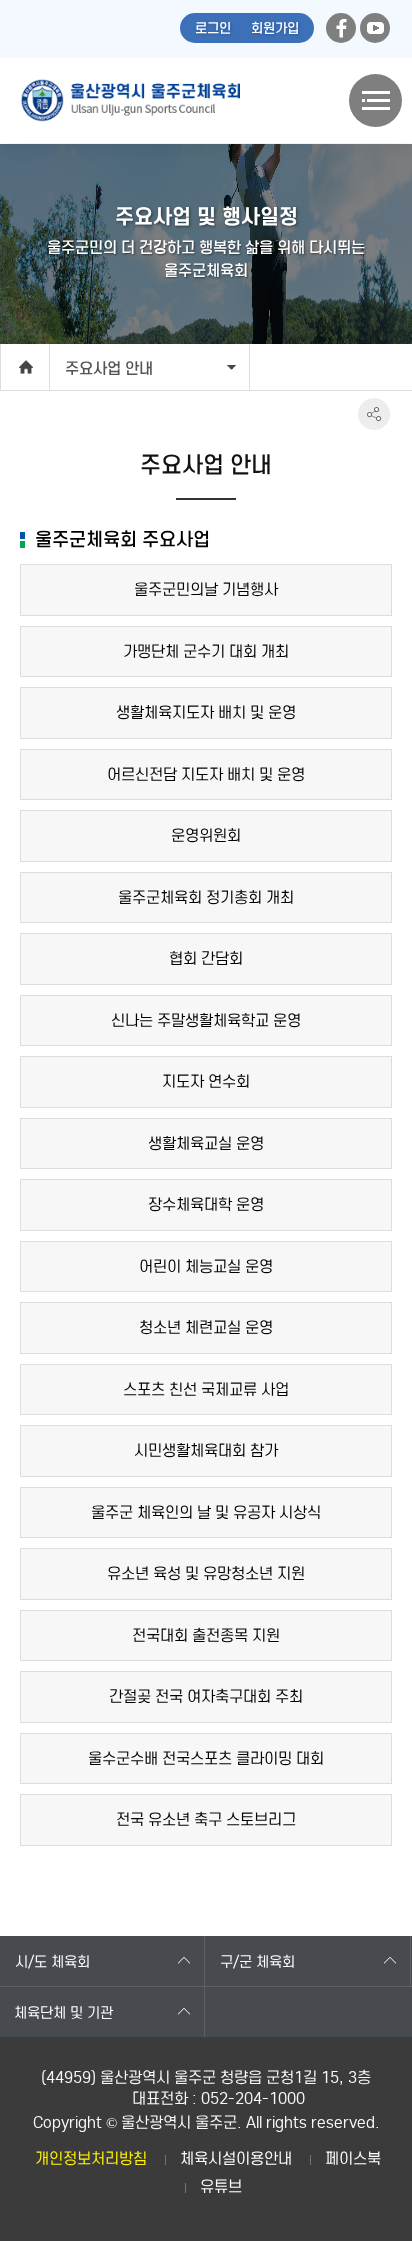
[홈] (25, 367)
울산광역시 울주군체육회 (130, 101)
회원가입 (275, 28)
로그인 (213, 28)
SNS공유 (374, 414)
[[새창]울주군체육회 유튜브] (375, 28)
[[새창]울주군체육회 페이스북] (341, 28)
